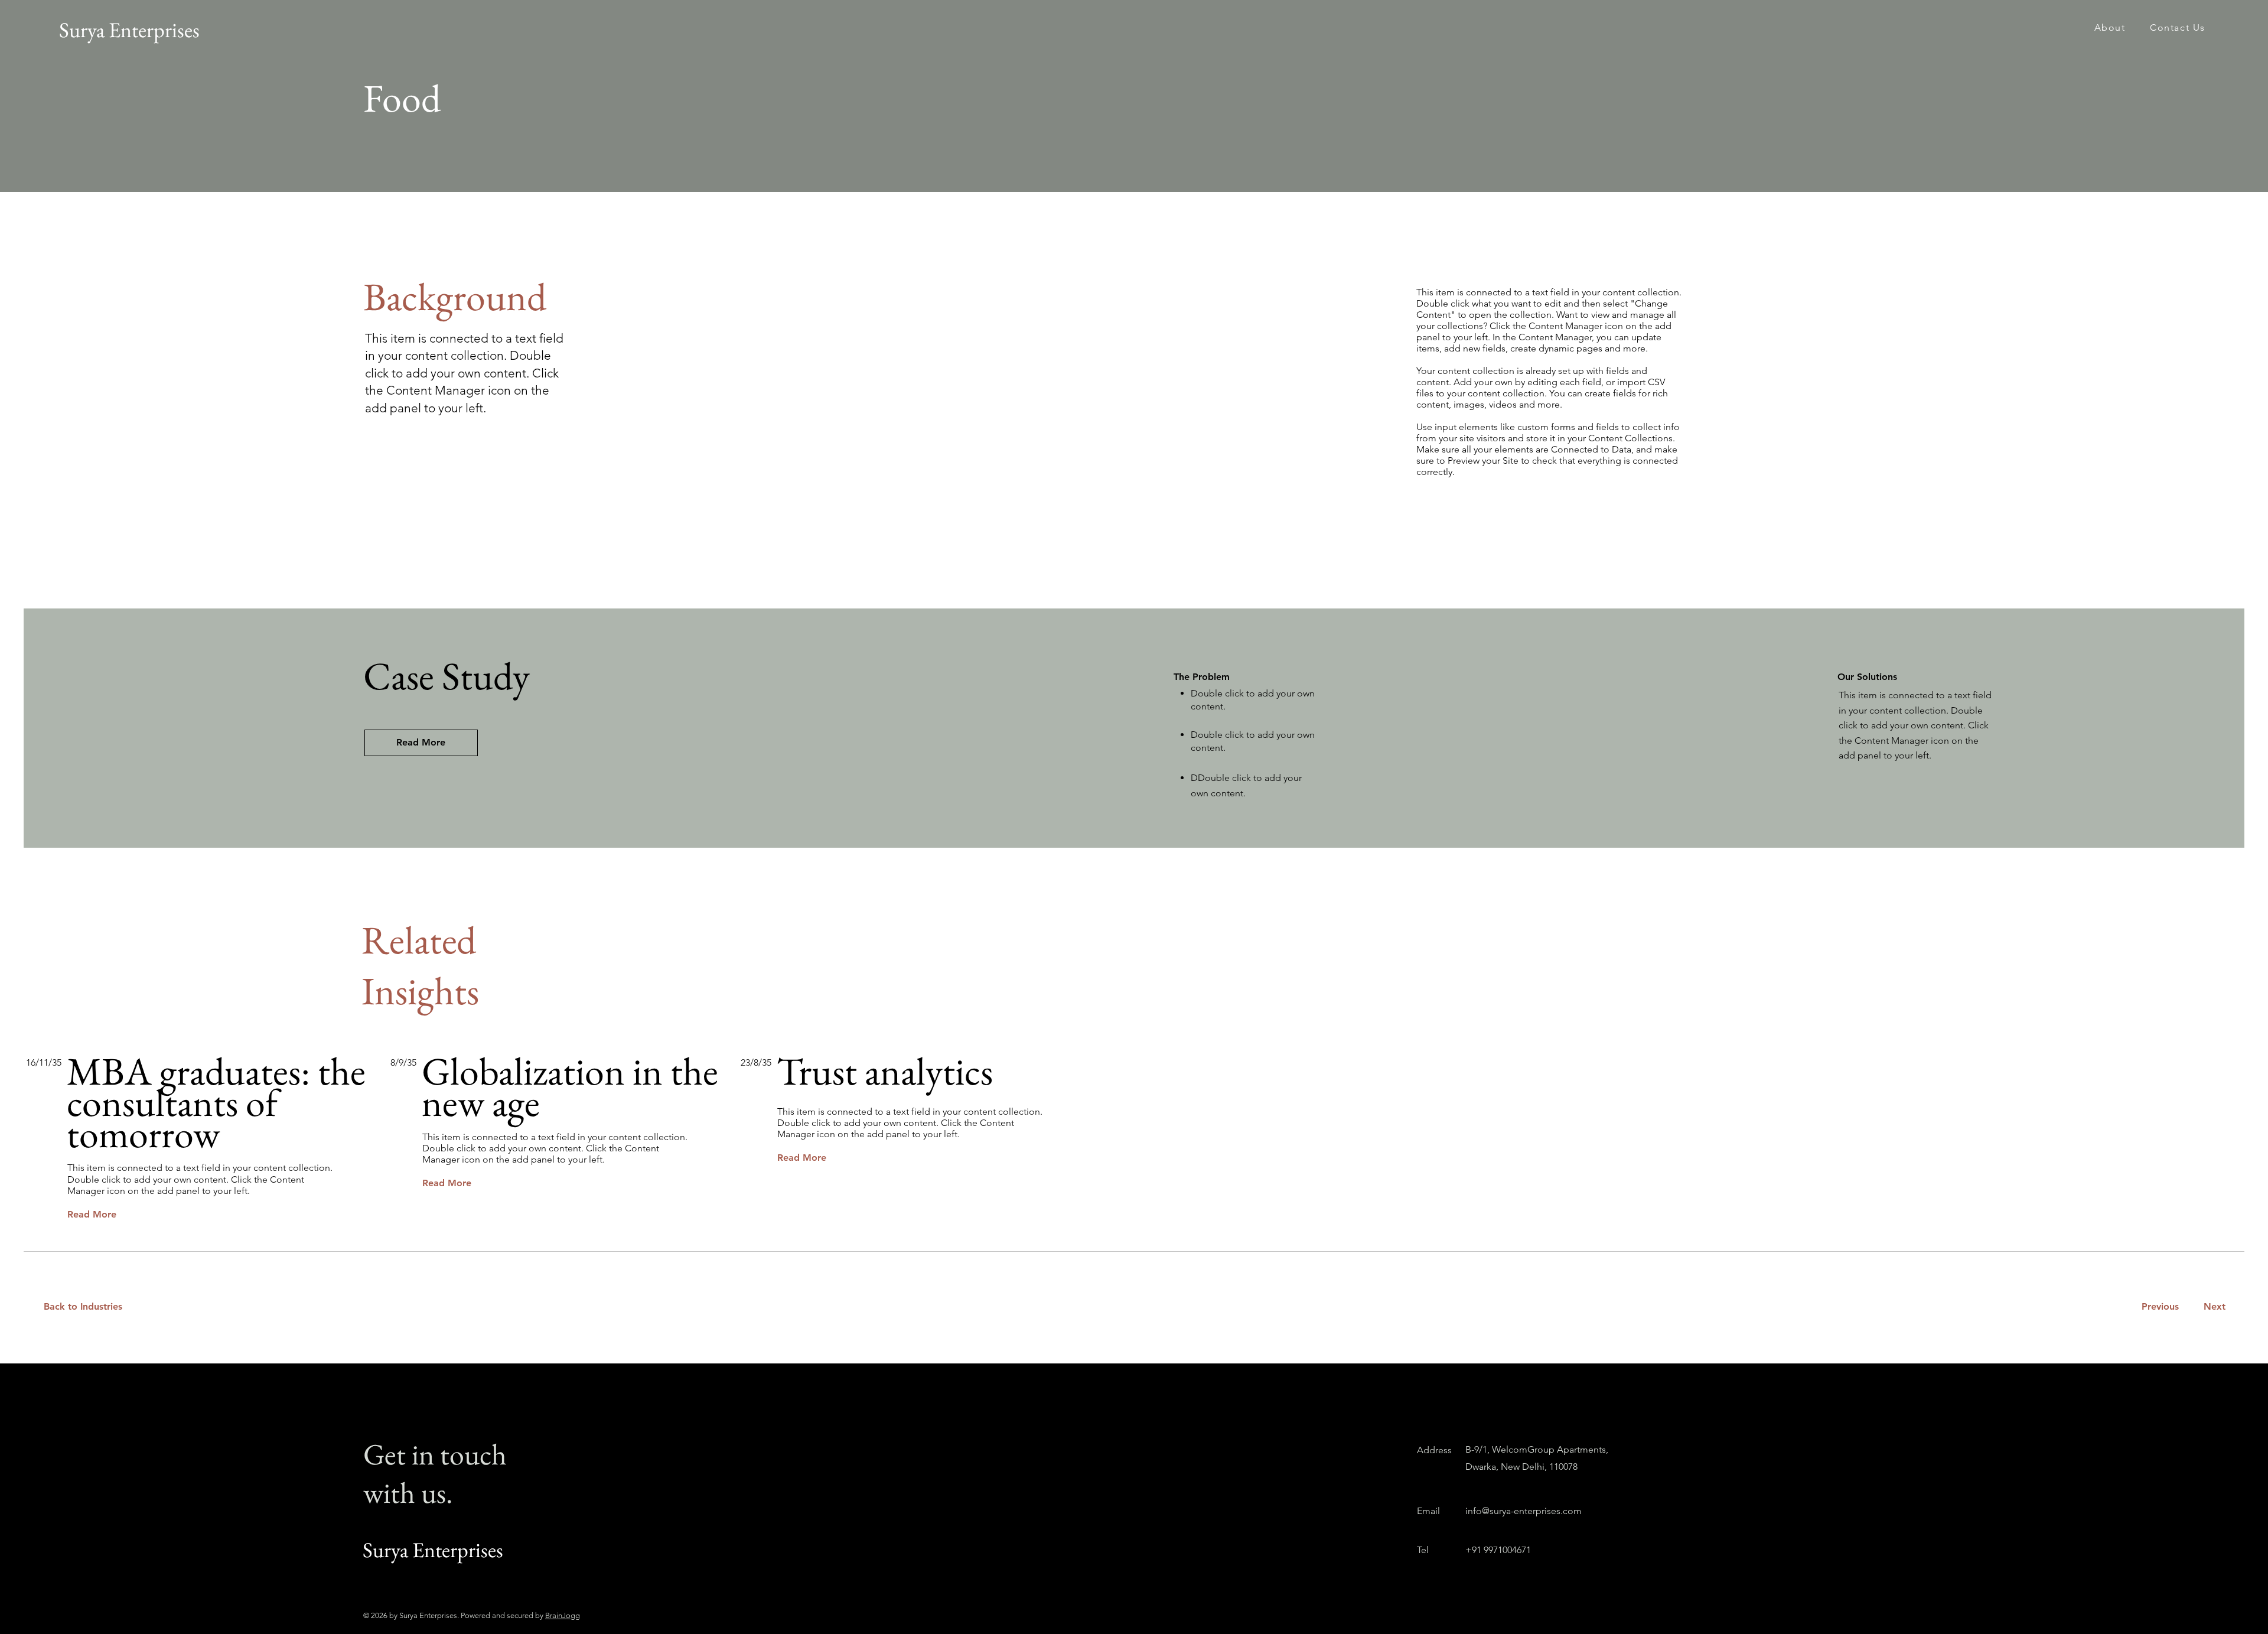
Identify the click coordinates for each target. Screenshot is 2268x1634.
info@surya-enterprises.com (1524, 1511)
